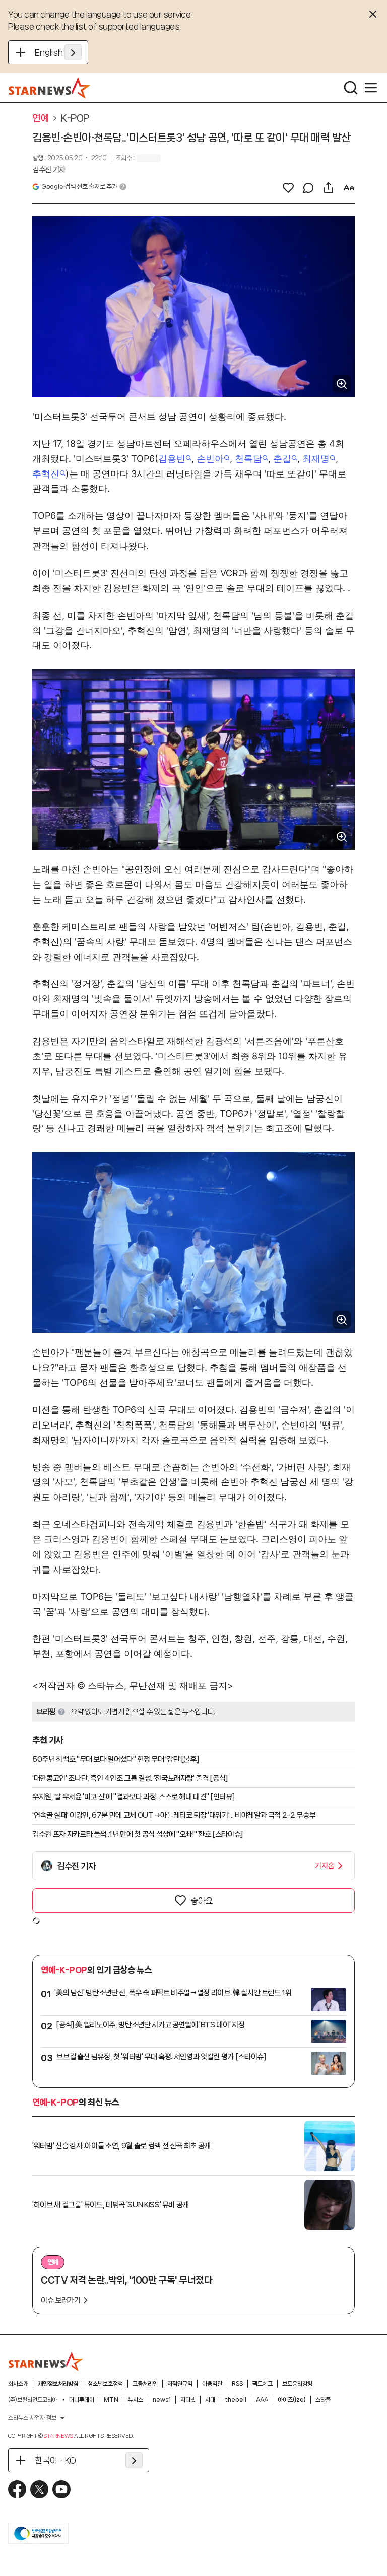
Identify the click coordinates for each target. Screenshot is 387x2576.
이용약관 (212, 2384)
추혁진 (46, 474)
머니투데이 (82, 2400)
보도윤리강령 (297, 2384)
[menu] (371, 88)
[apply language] (73, 52)
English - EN (58, 52)
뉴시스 (136, 2400)
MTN (111, 2400)
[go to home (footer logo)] (46, 2361)
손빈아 (210, 459)
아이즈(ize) (292, 2400)
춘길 (282, 459)
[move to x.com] (39, 2489)
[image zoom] (342, 384)
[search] (351, 88)
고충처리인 (145, 2384)
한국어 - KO (55, 2460)
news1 (162, 2400)
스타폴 (323, 2400)
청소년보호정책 (105, 2384)
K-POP (75, 118)
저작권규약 (180, 2384)
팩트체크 (263, 2384)
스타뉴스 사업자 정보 (32, 2418)
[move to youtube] (61, 2489)
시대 (210, 2400)
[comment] (308, 188)
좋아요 (202, 1901)
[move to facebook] (17, 2489)
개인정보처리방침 (58, 2384)
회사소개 (18, 2384)
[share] (329, 188)
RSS (237, 2384)
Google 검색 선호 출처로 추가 (79, 187)
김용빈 (172, 459)
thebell (236, 2400)
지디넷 (188, 2400)
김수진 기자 (49, 170)
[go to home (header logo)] (50, 88)
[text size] (349, 188)
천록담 (248, 459)
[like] (288, 188)
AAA (262, 2400)
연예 (41, 118)
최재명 (316, 459)
